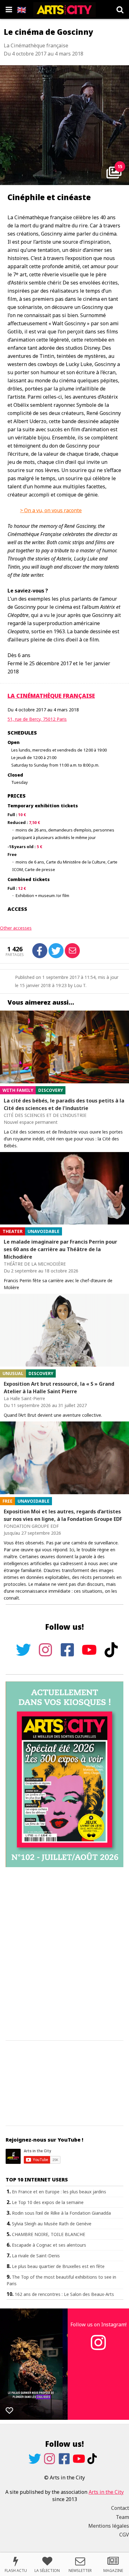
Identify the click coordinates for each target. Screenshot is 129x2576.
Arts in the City (106, 2492)
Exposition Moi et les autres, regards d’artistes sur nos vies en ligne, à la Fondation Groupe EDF (63, 1515)
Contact (120, 2508)
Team (122, 2517)
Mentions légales (109, 2526)
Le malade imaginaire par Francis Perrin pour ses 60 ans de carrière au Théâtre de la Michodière (60, 1249)
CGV (124, 2535)
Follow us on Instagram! (98, 2324)
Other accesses (16, 928)
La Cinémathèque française (51, 696)
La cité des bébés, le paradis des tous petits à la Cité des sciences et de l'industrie (64, 1104)
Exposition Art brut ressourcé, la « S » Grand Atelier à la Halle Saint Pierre (59, 1388)
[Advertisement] (64, 1954)
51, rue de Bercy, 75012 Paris (37, 719)
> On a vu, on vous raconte (51, 510)
